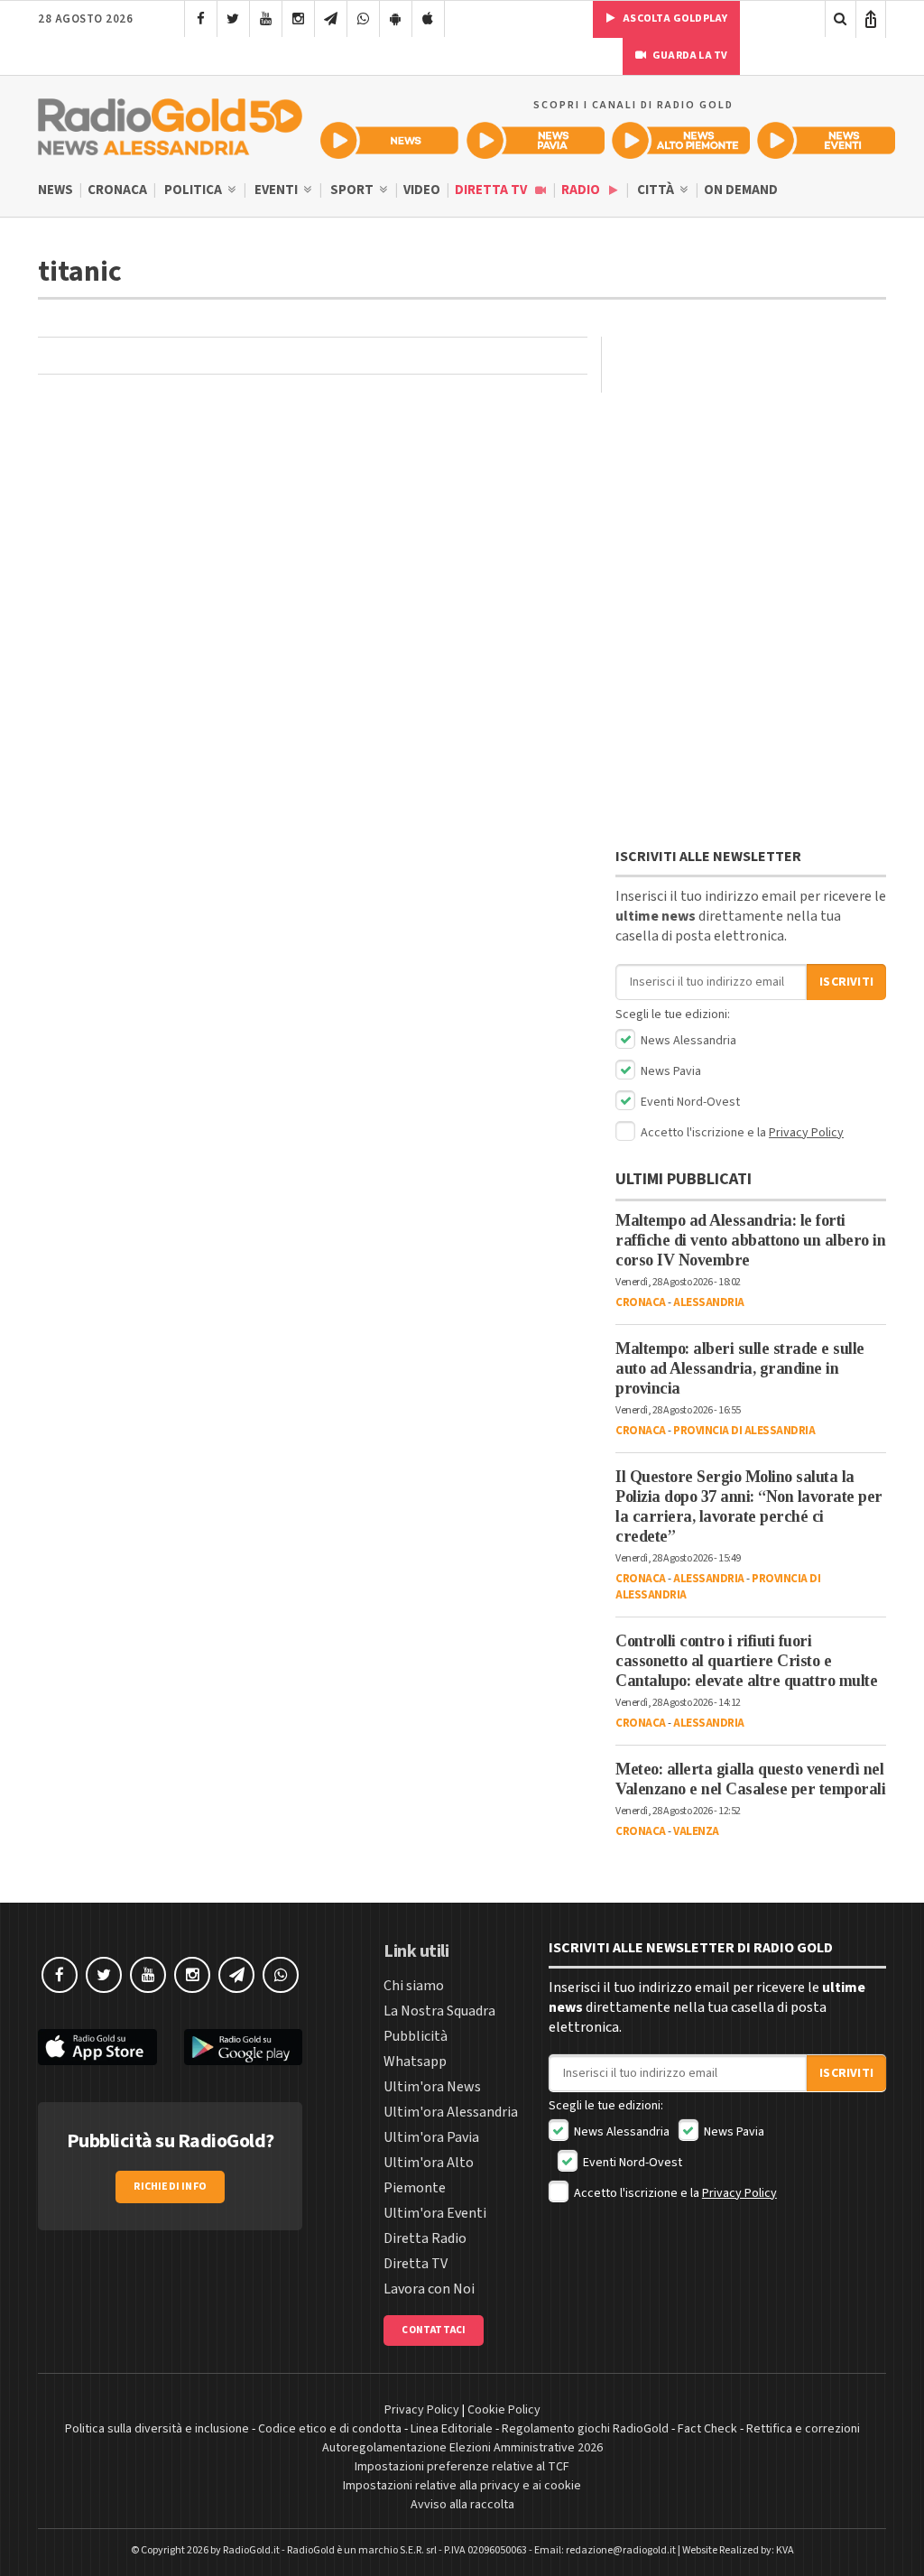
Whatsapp (415, 2062)
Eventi (277, 190)
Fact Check (707, 2429)
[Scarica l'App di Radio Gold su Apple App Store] (97, 2048)
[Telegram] (331, 19)
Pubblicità (416, 2036)
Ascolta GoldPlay (674, 19)
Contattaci (434, 2330)
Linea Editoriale (452, 2429)
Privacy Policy (806, 1133)
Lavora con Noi (429, 2289)
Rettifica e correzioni (803, 2429)
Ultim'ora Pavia (431, 2137)
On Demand (741, 190)
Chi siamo (414, 1986)
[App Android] (396, 19)
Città (657, 190)
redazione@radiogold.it (621, 2550)
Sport (353, 190)
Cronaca (117, 190)
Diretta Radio (425, 2238)
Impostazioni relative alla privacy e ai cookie (462, 2486)
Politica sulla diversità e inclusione (157, 2429)
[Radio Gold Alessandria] (170, 123)
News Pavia (670, 1071)
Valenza (696, 1831)
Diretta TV (492, 190)
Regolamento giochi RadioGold (585, 2429)
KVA (785, 2550)
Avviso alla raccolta (462, 2505)
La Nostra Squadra (439, 2011)
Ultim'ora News (432, 2087)
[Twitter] (233, 19)
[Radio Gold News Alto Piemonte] (681, 140)
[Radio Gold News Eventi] (826, 140)
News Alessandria (687, 1041)
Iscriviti (846, 982)
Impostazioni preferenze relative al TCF (462, 2467)
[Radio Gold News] (389, 140)
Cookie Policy (504, 2410)
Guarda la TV (689, 56)
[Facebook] (201, 19)
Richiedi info (170, 2187)
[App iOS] (428, 19)
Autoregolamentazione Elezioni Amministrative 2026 (462, 2448)
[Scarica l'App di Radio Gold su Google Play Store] (244, 2048)
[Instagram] (298, 19)
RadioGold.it (251, 2550)
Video (422, 190)
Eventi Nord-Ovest (689, 1102)
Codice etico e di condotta (330, 2429)
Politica (194, 190)
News (55, 190)
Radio (582, 190)
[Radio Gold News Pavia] (536, 140)
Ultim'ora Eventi (435, 2213)
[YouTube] (266, 19)
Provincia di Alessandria (744, 1431)
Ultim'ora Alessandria (451, 2112)
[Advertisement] (751, 449)
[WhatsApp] (363, 19)
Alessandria (709, 1302)
